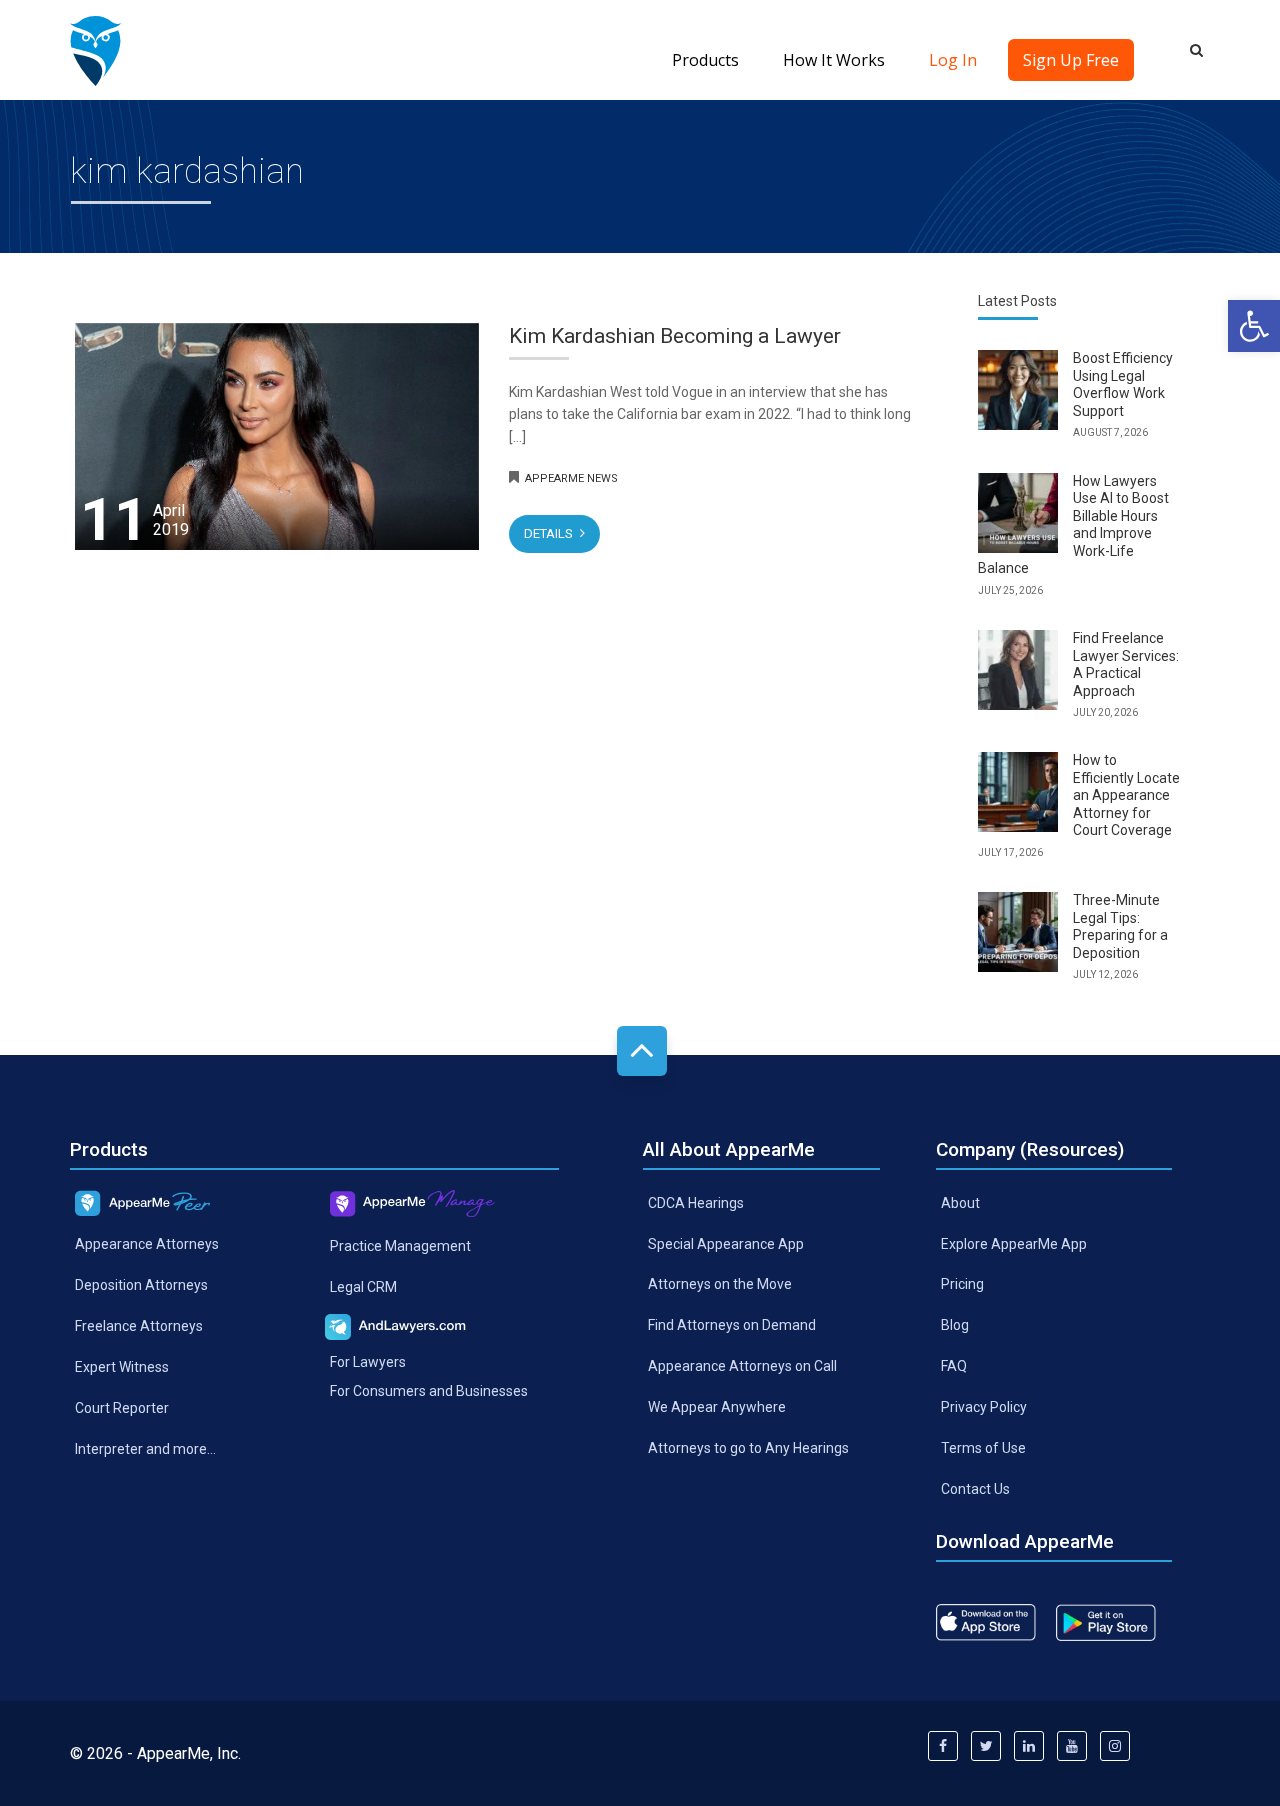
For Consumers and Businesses (429, 1391)
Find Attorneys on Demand (732, 1325)
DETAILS (550, 533)
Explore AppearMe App (1014, 1243)
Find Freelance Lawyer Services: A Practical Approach (1126, 664)
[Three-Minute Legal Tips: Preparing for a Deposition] (1018, 932)
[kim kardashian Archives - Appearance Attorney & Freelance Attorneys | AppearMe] (95, 50)
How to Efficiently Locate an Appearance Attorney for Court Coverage (1126, 795)
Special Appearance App (726, 1243)
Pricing (962, 1284)
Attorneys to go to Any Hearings (748, 1448)
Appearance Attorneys (147, 1244)
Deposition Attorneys (141, 1285)
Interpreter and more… (145, 1448)
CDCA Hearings (696, 1202)
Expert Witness (122, 1367)
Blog (955, 1325)
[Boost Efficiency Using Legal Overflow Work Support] (1018, 390)
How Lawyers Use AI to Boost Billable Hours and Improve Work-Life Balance (1073, 525)
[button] (1254, 326)
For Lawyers (368, 1362)
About (960, 1202)
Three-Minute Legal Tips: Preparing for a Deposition (1120, 926)
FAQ (954, 1366)
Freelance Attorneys (139, 1326)
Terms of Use (983, 1448)
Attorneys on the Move (720, 1284)
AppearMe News (571, 478)
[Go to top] (642, 1051)
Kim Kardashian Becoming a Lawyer (675, 336)
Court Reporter (122, 1407)
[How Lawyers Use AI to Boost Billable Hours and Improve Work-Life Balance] (1018, 513)
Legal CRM (363, 1286)
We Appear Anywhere (717, 1407)
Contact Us (975, 1489)
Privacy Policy (984, 1407)
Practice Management (400, 1245)
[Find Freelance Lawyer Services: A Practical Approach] (1018, 670)
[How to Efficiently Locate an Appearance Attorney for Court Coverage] (1018, 792)
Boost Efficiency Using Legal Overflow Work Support (1123, 384)
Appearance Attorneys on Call (742, 1366)
